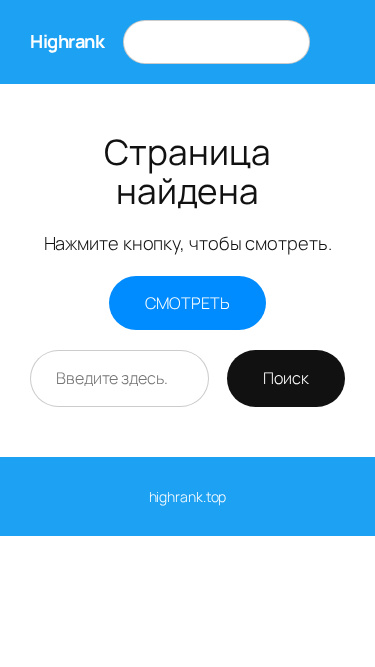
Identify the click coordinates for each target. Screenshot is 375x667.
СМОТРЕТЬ (187, 303)
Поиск (286, 378)
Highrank (67, 41)
